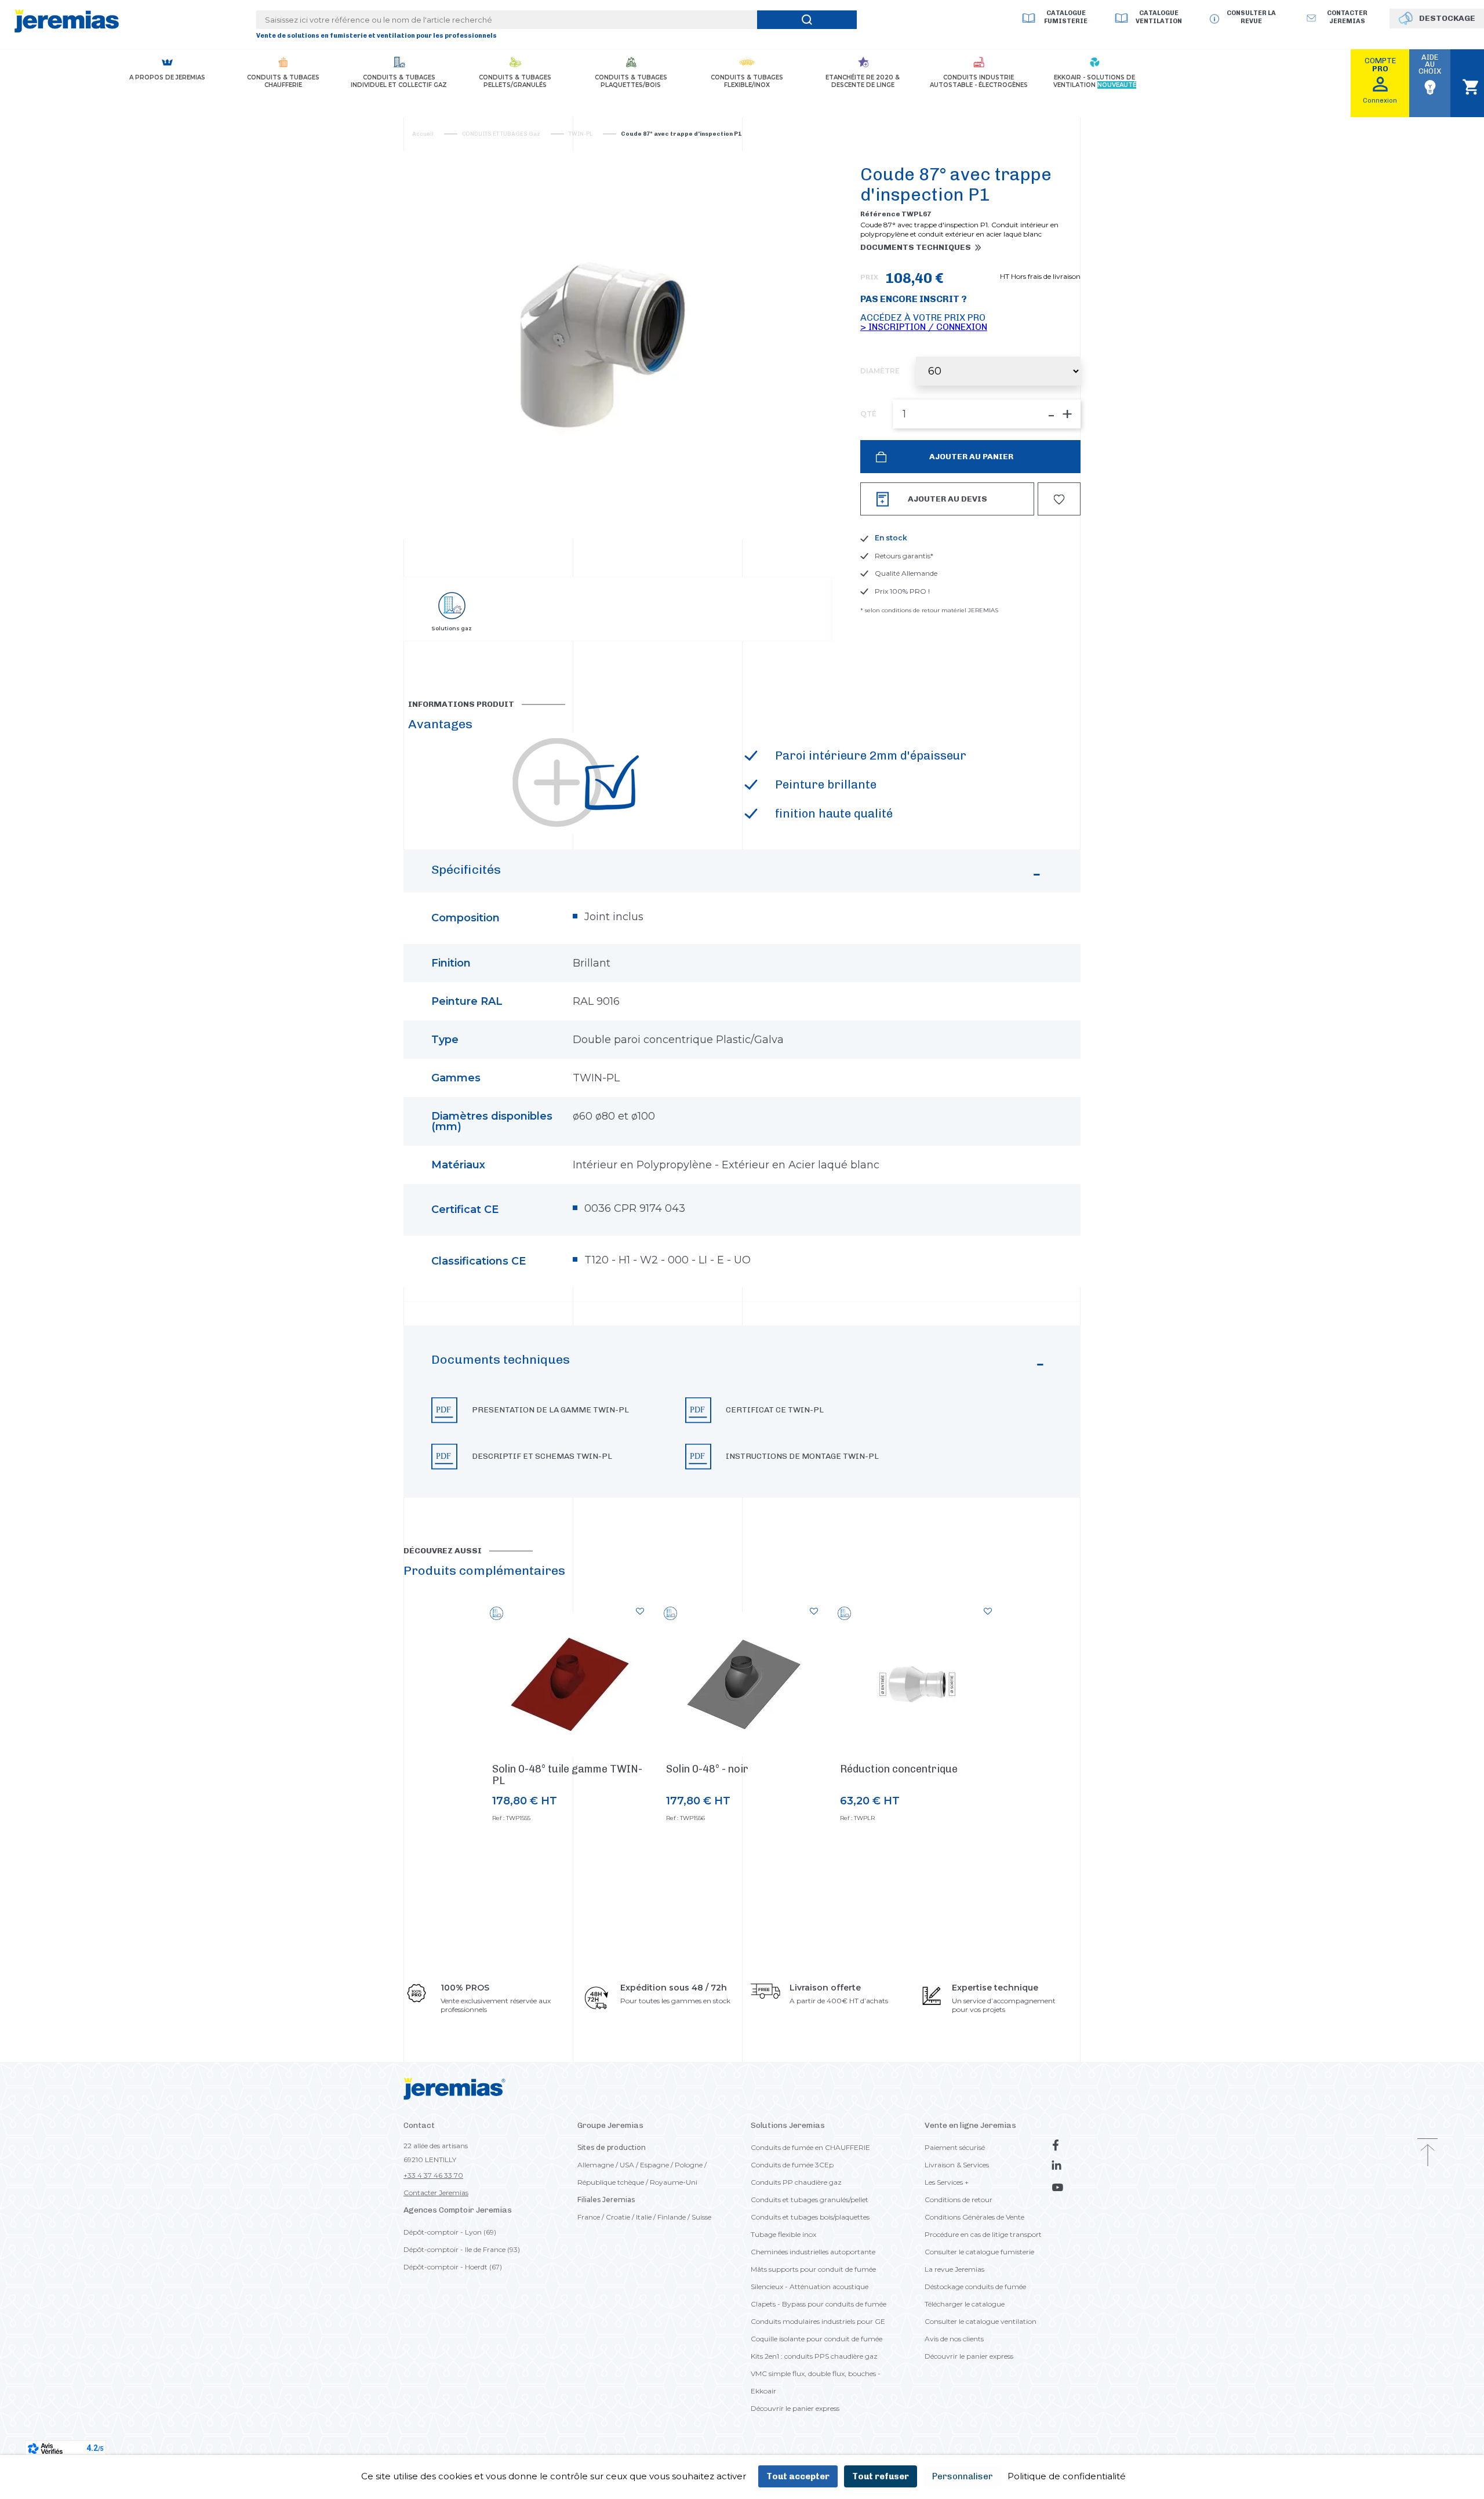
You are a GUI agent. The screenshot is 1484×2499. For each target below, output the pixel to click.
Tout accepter (798, 2476)
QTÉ (868, 414)
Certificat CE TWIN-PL (775, 1410)
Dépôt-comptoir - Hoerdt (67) (453, 2267)
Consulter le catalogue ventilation (981, 2321)
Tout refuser (881, 2476)
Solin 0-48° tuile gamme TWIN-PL (567, 1775)
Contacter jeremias (1347, 17)
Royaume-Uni (674, 2182)
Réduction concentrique (899, 1769)
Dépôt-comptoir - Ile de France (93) (462, 2249)
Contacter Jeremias (436, 2193)
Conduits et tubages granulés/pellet (810, 2200)
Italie (644, 2217)
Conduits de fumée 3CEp (792, 2165)
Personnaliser (963, 2476)
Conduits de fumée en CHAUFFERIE (810, 2147)
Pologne (689, 2165)
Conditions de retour (959, 2200)
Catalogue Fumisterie (1066, 17)
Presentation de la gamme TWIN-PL (550, 1410)
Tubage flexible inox (783, 2234)
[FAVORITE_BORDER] (1059, 499)
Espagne (654, 2165)
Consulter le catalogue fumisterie (979, 2252)
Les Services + (947, 2182)
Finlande (672, 2217)
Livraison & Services (957, 2165)
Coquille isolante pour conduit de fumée (816, 2339)
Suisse (701, 2217)
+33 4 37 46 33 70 (433, 2175)
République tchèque (611, 2182)
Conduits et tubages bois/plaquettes (810, 2217)
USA (627, 2165)
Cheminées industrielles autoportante (813, 2252)
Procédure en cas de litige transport (983, 2234)
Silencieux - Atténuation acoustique (810, 2286)
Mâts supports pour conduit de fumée (813, 2269)
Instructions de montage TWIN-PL (802, 1456)
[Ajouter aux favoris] (640, 1611)
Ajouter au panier (970, 457)
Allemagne (596, 2165)
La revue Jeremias (954, 2269)
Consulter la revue (1251, 17)
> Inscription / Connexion (924, 327)
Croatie (618, 2217)
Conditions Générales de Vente (974, 2217)
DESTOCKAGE (1447, 18)
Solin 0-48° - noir (707, 1769)
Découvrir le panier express (795, 2408)
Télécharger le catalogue (965, 2304)
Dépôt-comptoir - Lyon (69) (450, 2232)
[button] (742, 1412)
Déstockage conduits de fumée (975, 2286)
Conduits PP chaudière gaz (796, 2182)
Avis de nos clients (954, 2339)
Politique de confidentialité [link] (1067, 2476)
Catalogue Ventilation (1159, 17)
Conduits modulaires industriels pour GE (818, 2321)
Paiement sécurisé (955, 2147)
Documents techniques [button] (916, 248)
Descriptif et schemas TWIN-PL (542, 1456)
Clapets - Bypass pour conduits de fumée (819, 2304)
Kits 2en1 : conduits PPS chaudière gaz (814, 2356)
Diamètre (880, 371)
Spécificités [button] (466, 869)
